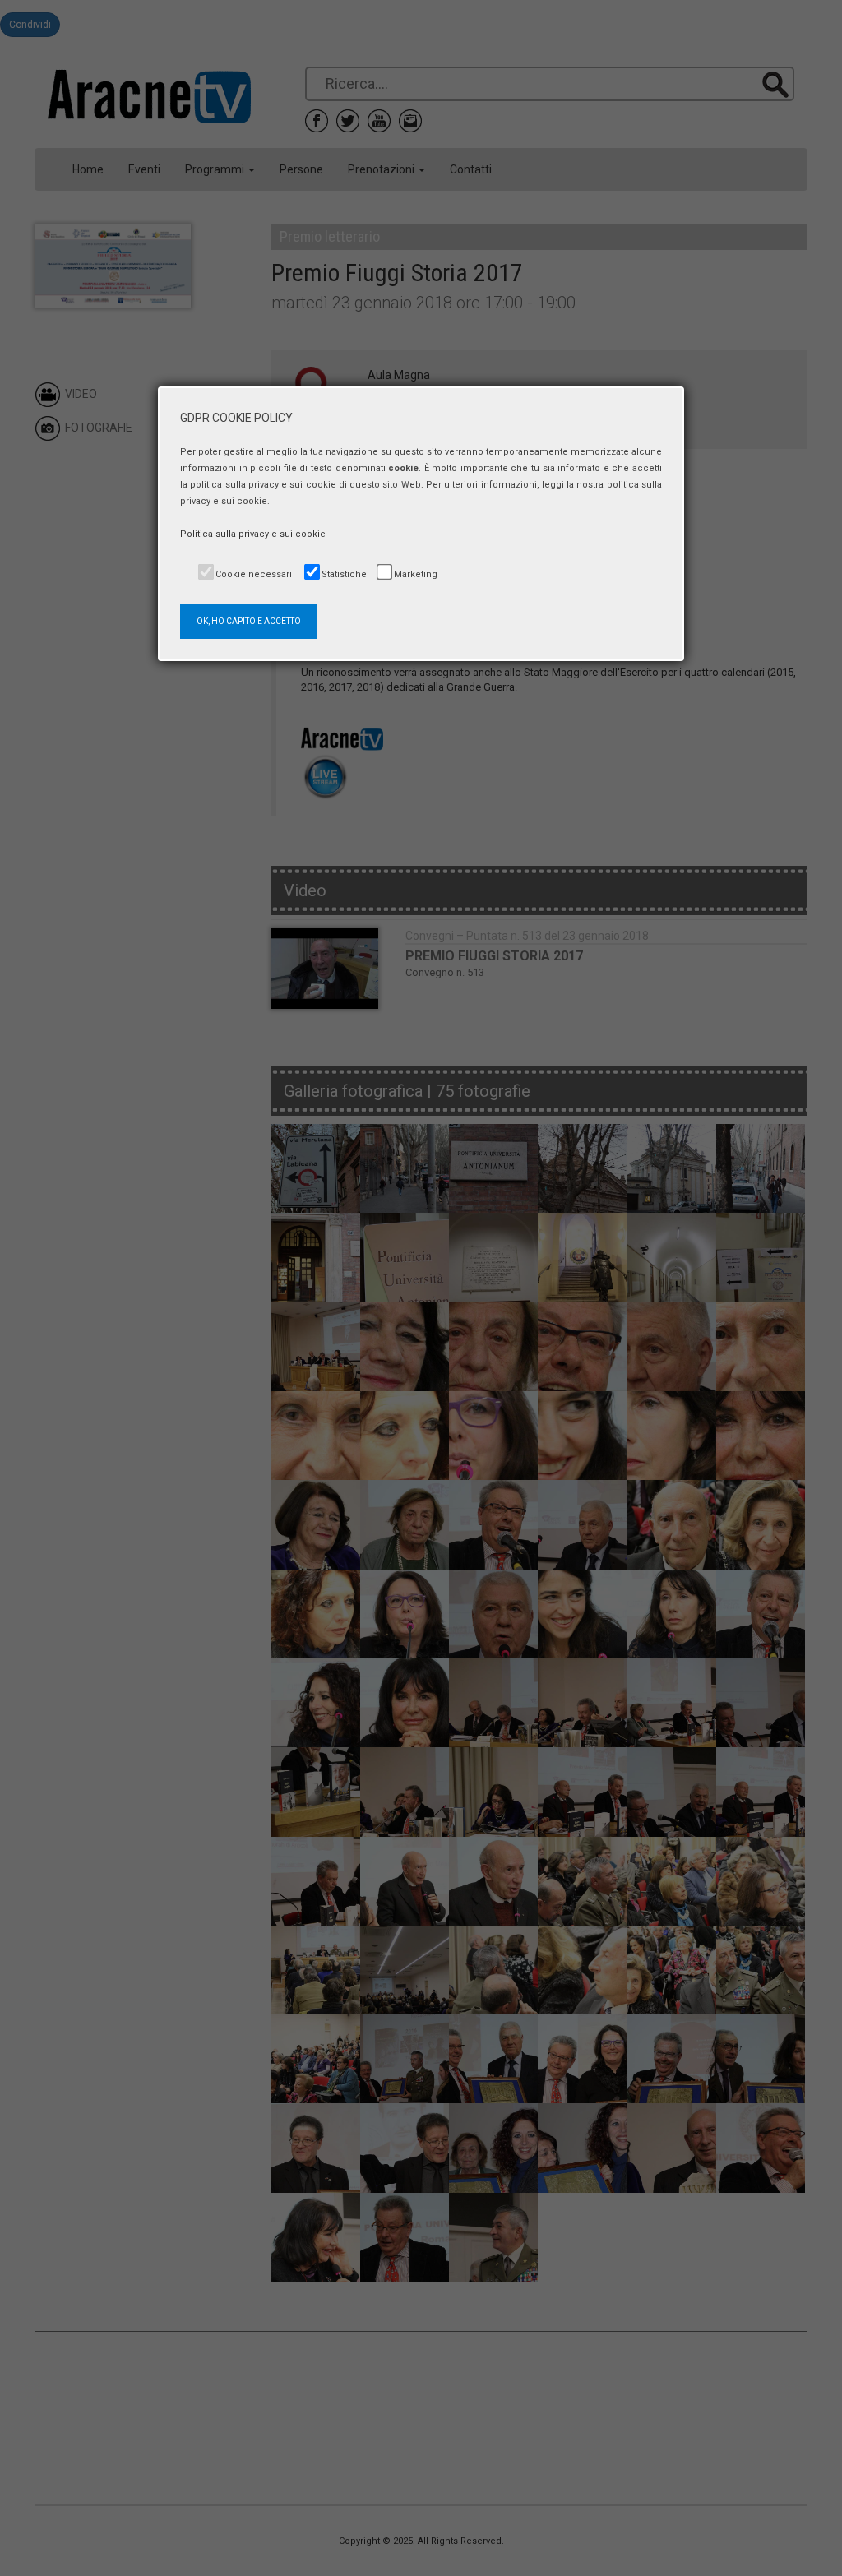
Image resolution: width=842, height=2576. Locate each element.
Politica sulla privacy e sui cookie (253, 534)
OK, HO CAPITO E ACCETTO (249, 621)
